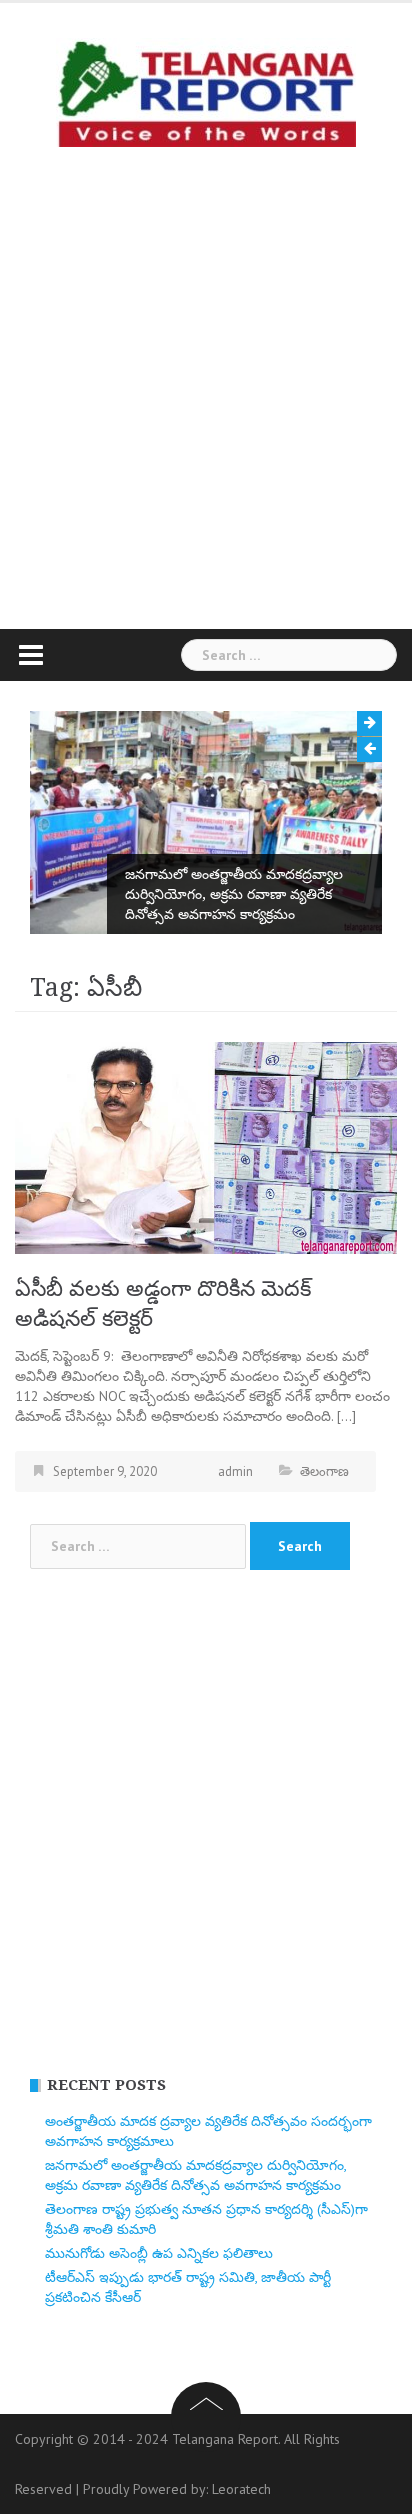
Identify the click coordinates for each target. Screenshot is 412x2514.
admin (235, 1471)
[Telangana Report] (206, 91)
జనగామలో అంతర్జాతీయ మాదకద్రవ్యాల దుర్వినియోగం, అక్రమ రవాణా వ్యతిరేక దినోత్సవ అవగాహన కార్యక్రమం (234, 894)
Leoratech (241, 2489)
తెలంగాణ (324, 1471)
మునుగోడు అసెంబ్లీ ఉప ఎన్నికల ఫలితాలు (159, 2253)
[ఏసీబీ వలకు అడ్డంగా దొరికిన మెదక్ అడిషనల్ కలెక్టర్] (206, 1146)
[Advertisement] (206, 383)
